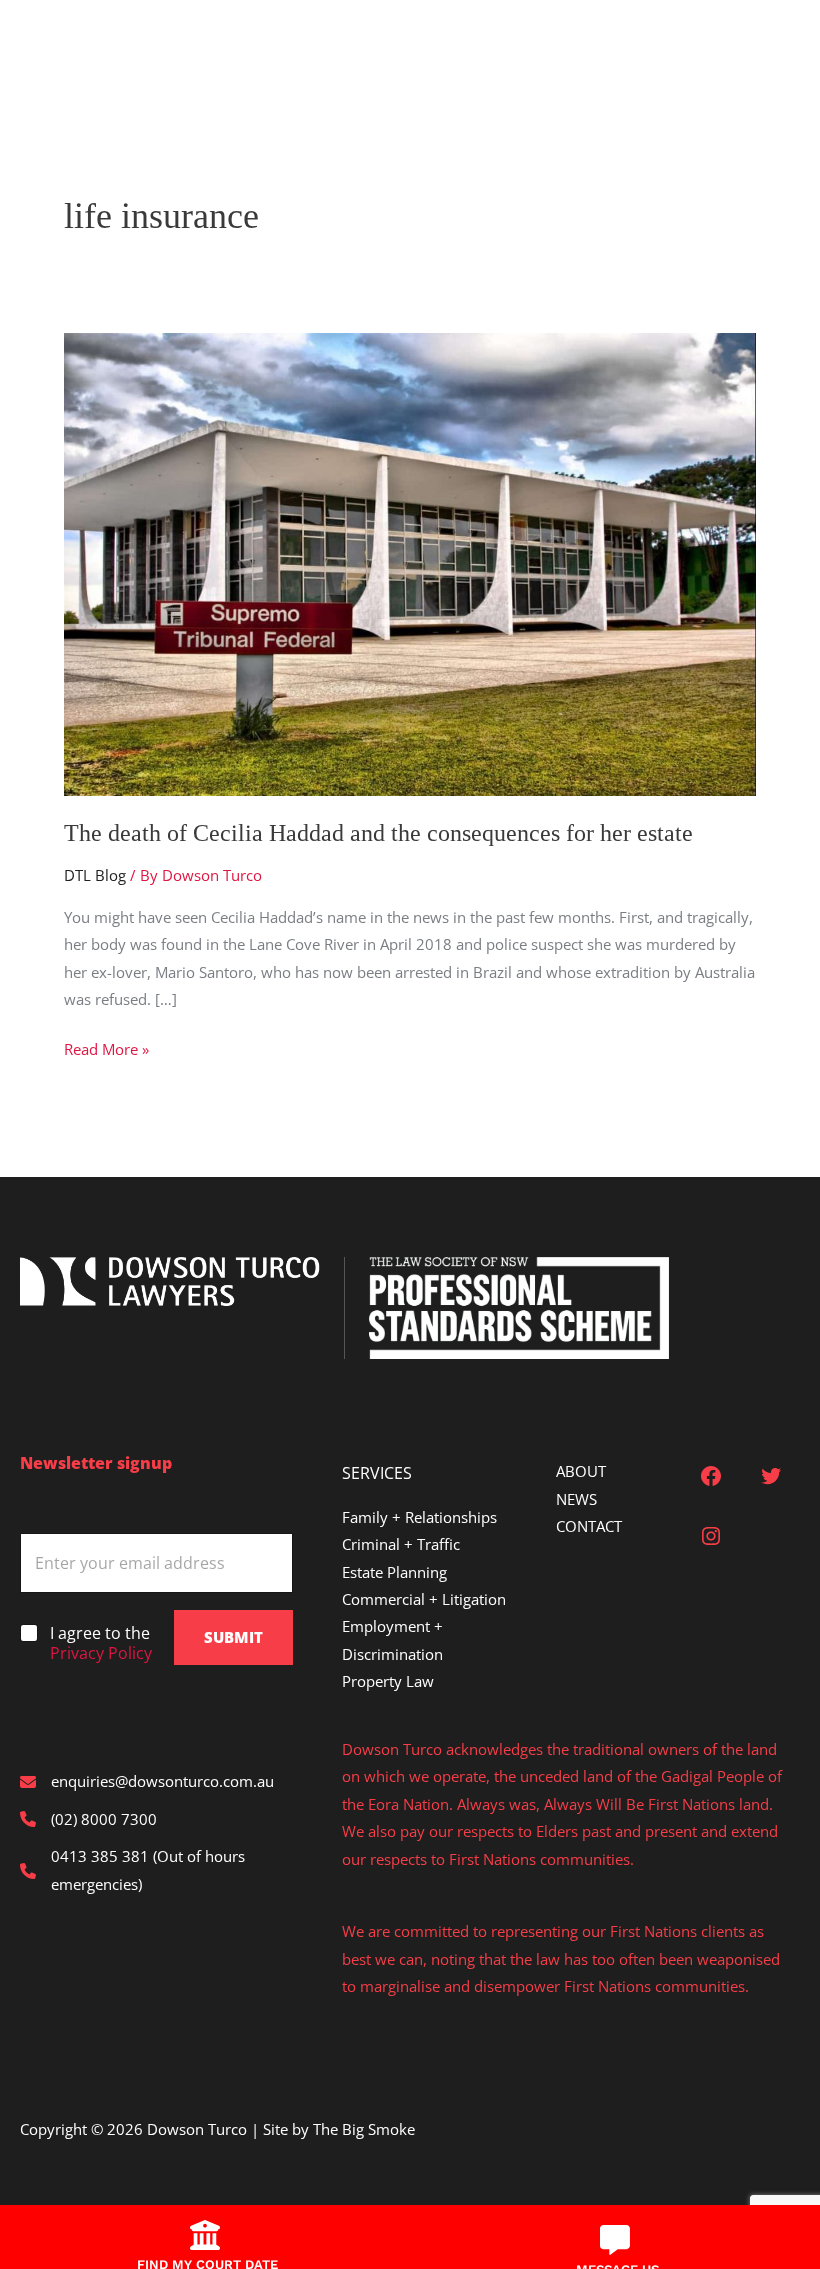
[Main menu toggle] (46, 44)
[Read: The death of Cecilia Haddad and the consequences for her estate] (410, 562)
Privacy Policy (101, 1653)
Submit (233, 1637)
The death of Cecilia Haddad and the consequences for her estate (378, 833)
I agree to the (101, 1644)
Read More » (106, 1050)
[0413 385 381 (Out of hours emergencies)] (156, 1870)
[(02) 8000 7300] (88, 1819)
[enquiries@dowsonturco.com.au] (147, 1781)
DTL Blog (95, 875)
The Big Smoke (364, 2129)
